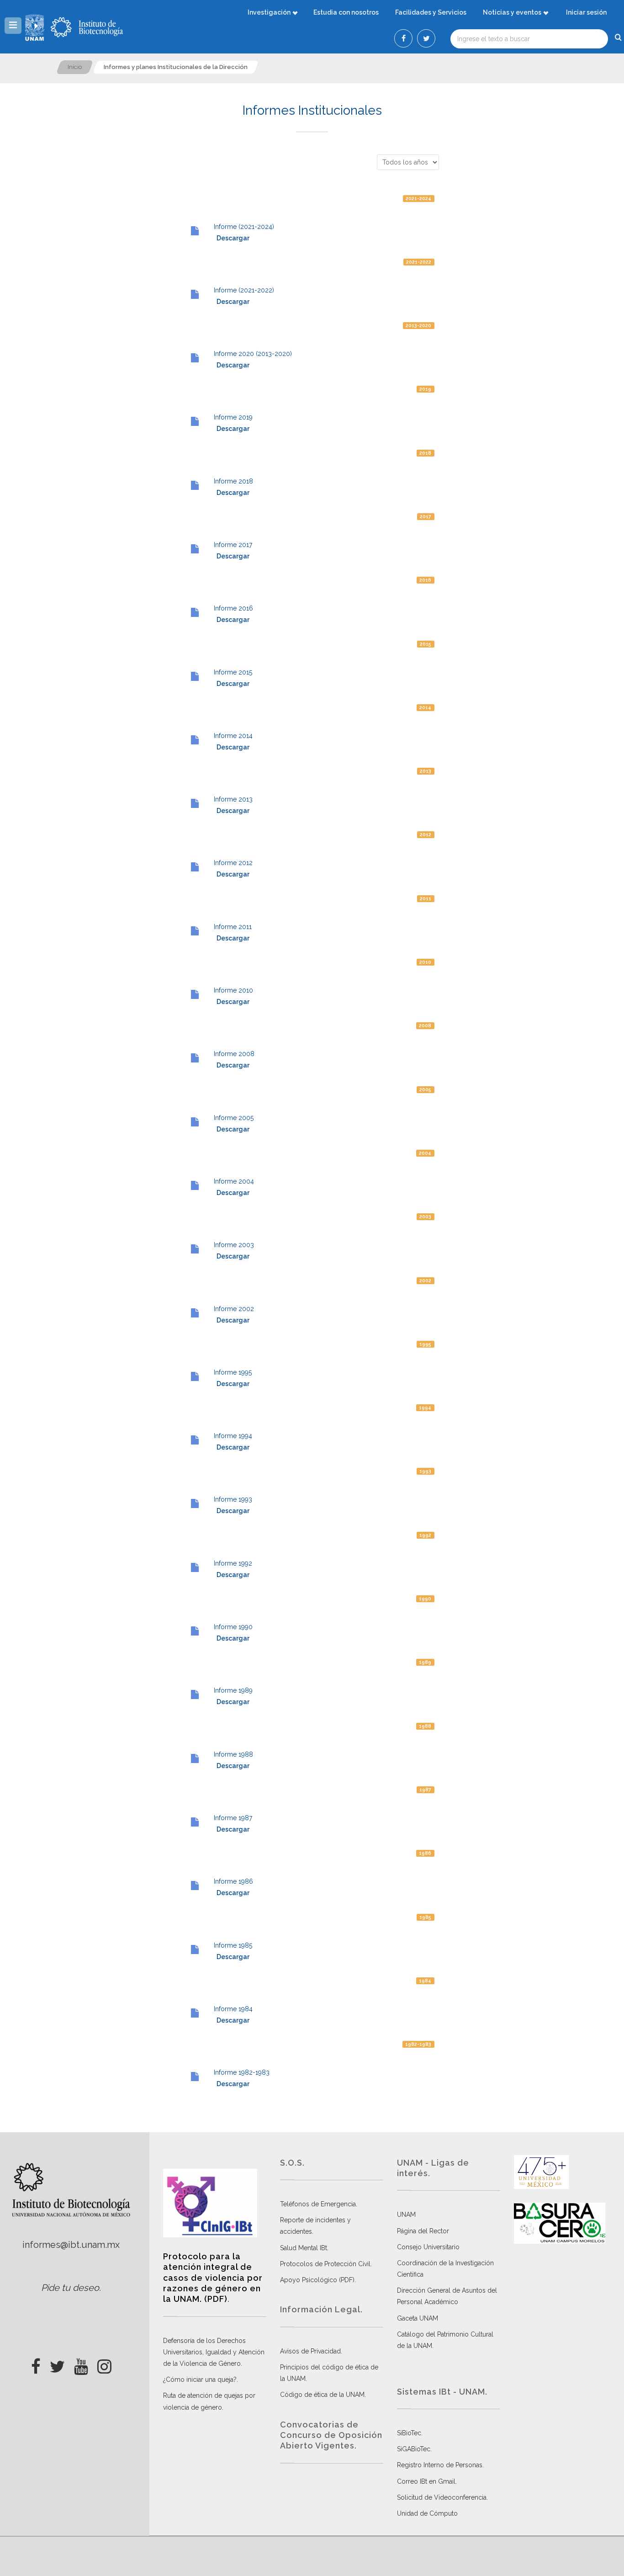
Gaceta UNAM (418, 2318)
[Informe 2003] (195, 1249)
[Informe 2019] (195, 421)
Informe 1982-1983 (242, 2072)
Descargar (233, 238)
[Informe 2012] (195, 867)
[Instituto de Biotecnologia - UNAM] (87, 27)
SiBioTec (409, 2433)
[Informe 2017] (195, 549)
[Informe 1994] (195, 1440)
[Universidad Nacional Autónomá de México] (36, 27)
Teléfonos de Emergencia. (319, 2204)
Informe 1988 (233, 1754)
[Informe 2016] (195, 612)
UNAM (406, 2215)
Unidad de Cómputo (427, 2513)
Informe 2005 (234, 1118)
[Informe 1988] (195, 1758)
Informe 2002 (234, 1309)
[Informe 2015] (195, 676)
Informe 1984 (233, 2009)
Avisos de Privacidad (310, 2351)
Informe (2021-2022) (244, 290)
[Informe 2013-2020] (195, 358)
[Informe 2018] (195, 485)
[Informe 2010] (195, 994)
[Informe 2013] (195, 803)
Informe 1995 (233, 1372)
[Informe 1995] (195, 1376)
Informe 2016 (233, 608)
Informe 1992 (233, 1563)
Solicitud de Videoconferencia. (442, 2497)
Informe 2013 (233, 799)
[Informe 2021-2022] (195, 294)
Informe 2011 (233, 927)
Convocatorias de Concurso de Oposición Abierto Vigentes (331, 2435)
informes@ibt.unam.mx (71, 2245)
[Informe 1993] (195, 1503)
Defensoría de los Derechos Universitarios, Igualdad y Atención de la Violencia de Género (214, 2352)
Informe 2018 (233, 481)
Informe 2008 (234, 1054)
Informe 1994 (233, 1436)
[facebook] (36, 2364)
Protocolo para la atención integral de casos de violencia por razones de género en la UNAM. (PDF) (213, 2278)
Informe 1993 (233, 1499)
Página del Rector (423, 2231)
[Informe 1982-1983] (195, 2077)
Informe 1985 (233, 1945)
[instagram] (104, 2364)
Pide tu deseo (70, 2288)
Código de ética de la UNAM (322, 2395)
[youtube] (81, 2364)
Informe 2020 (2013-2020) (253, 354)
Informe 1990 (233, 1627)
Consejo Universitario (428, 2247)
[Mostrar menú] (13, 26)
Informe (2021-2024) (244, 227)
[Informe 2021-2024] (195, 231)
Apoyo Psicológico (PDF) (317, 2280)
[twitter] (57, 2364)
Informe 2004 (234, 1181)
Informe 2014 (233, 736)
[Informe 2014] (195, 740)
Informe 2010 (233, 990)
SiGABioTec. (414, 2449)
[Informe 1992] (195, 1567)
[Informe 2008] (195, 1058)
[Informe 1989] (195, 1694)
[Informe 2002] (195, 1313)
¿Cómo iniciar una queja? (200, 2379)
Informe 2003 (234, 1245)
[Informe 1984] (195, 2013)
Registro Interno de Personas (440, 2465)
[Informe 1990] (195, 1631)
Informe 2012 (233, 863)
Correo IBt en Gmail (426, 2481)
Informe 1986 (233, 1881)
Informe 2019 (233, 417)
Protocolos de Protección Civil (325, 2264)
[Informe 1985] (195, 1949)
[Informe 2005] (195, 1122)
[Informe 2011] (195, 931)
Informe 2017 (233, 545)
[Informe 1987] (195, 1822)
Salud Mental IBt (304, 2248)
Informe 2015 (233, 672)
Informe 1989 (233, 1690)
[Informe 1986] (195, 1886)
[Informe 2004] (195, 1185)
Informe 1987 (233, 1818)
